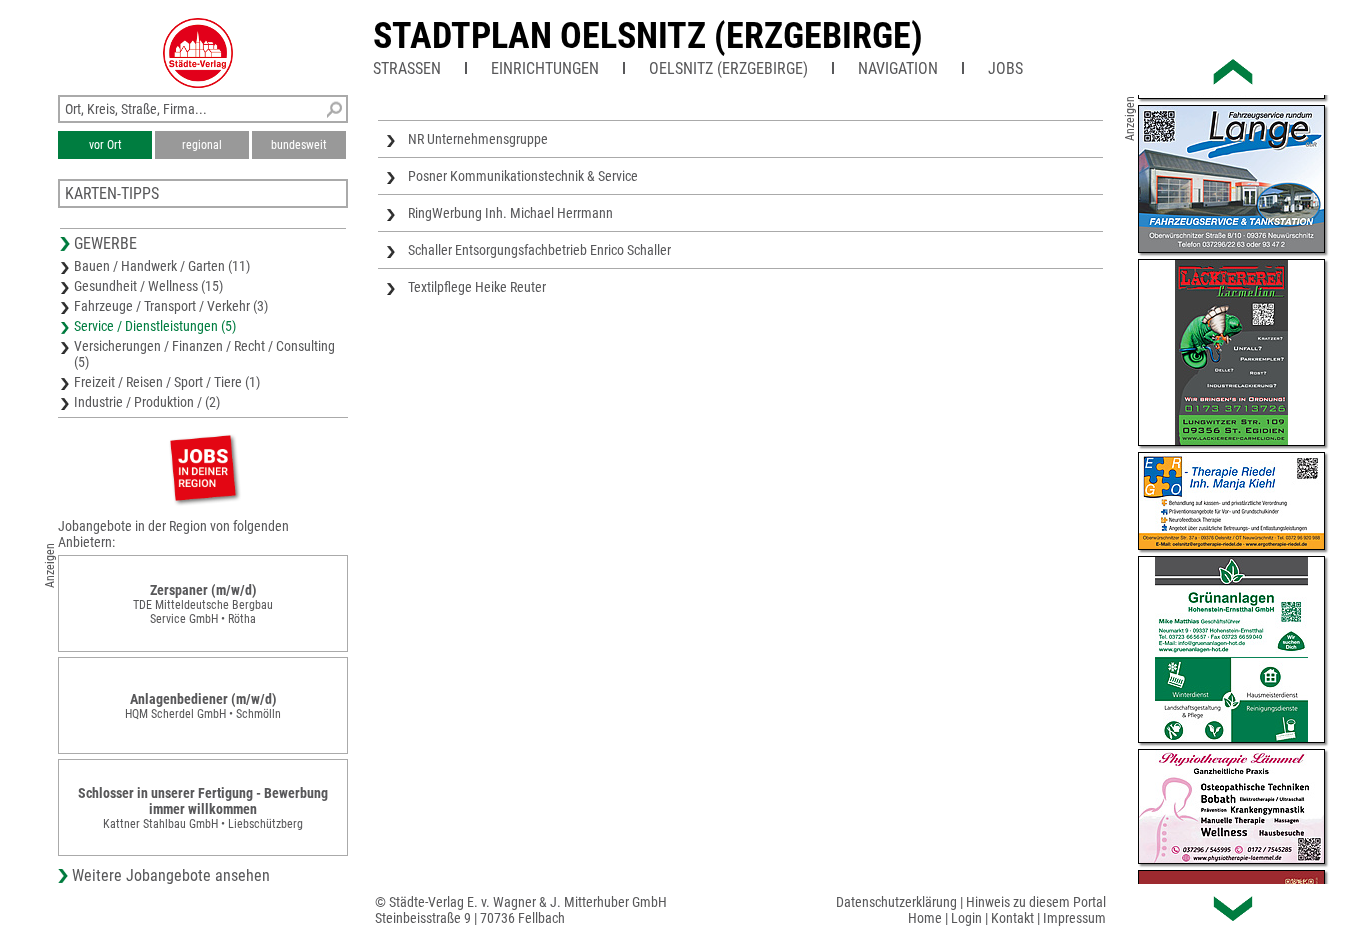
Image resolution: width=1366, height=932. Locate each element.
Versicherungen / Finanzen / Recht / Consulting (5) (204, 354)
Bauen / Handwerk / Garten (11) (162, 266)
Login (966, 918)
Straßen (407, 68)
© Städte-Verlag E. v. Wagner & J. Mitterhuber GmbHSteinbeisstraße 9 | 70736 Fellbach (521, 910)
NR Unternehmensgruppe (478, 139)
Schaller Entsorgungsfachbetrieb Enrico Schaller (539, 250)
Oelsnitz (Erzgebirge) (728, 68)
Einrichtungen (545, 68)
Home (925, 918)
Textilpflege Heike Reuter (477, 287)
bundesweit (299, 145)
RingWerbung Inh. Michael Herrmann (510, 213)
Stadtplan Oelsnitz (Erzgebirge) (648, 36)
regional (202, 145)
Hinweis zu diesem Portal (1036, 902)
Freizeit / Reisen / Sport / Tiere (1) (167, 382)
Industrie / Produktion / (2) (147, 402)
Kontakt (1012, 918)
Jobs (1005, 68)
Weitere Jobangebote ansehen (171, 875)
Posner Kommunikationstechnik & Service (523, 176)
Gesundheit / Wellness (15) (148, 286)
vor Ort (105, 145)
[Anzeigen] (203, 467)
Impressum (1074, 918)
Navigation (898, 68)
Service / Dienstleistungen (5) (155, 326)
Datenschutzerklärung (896, 902)
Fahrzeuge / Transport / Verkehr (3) (171, 306)
